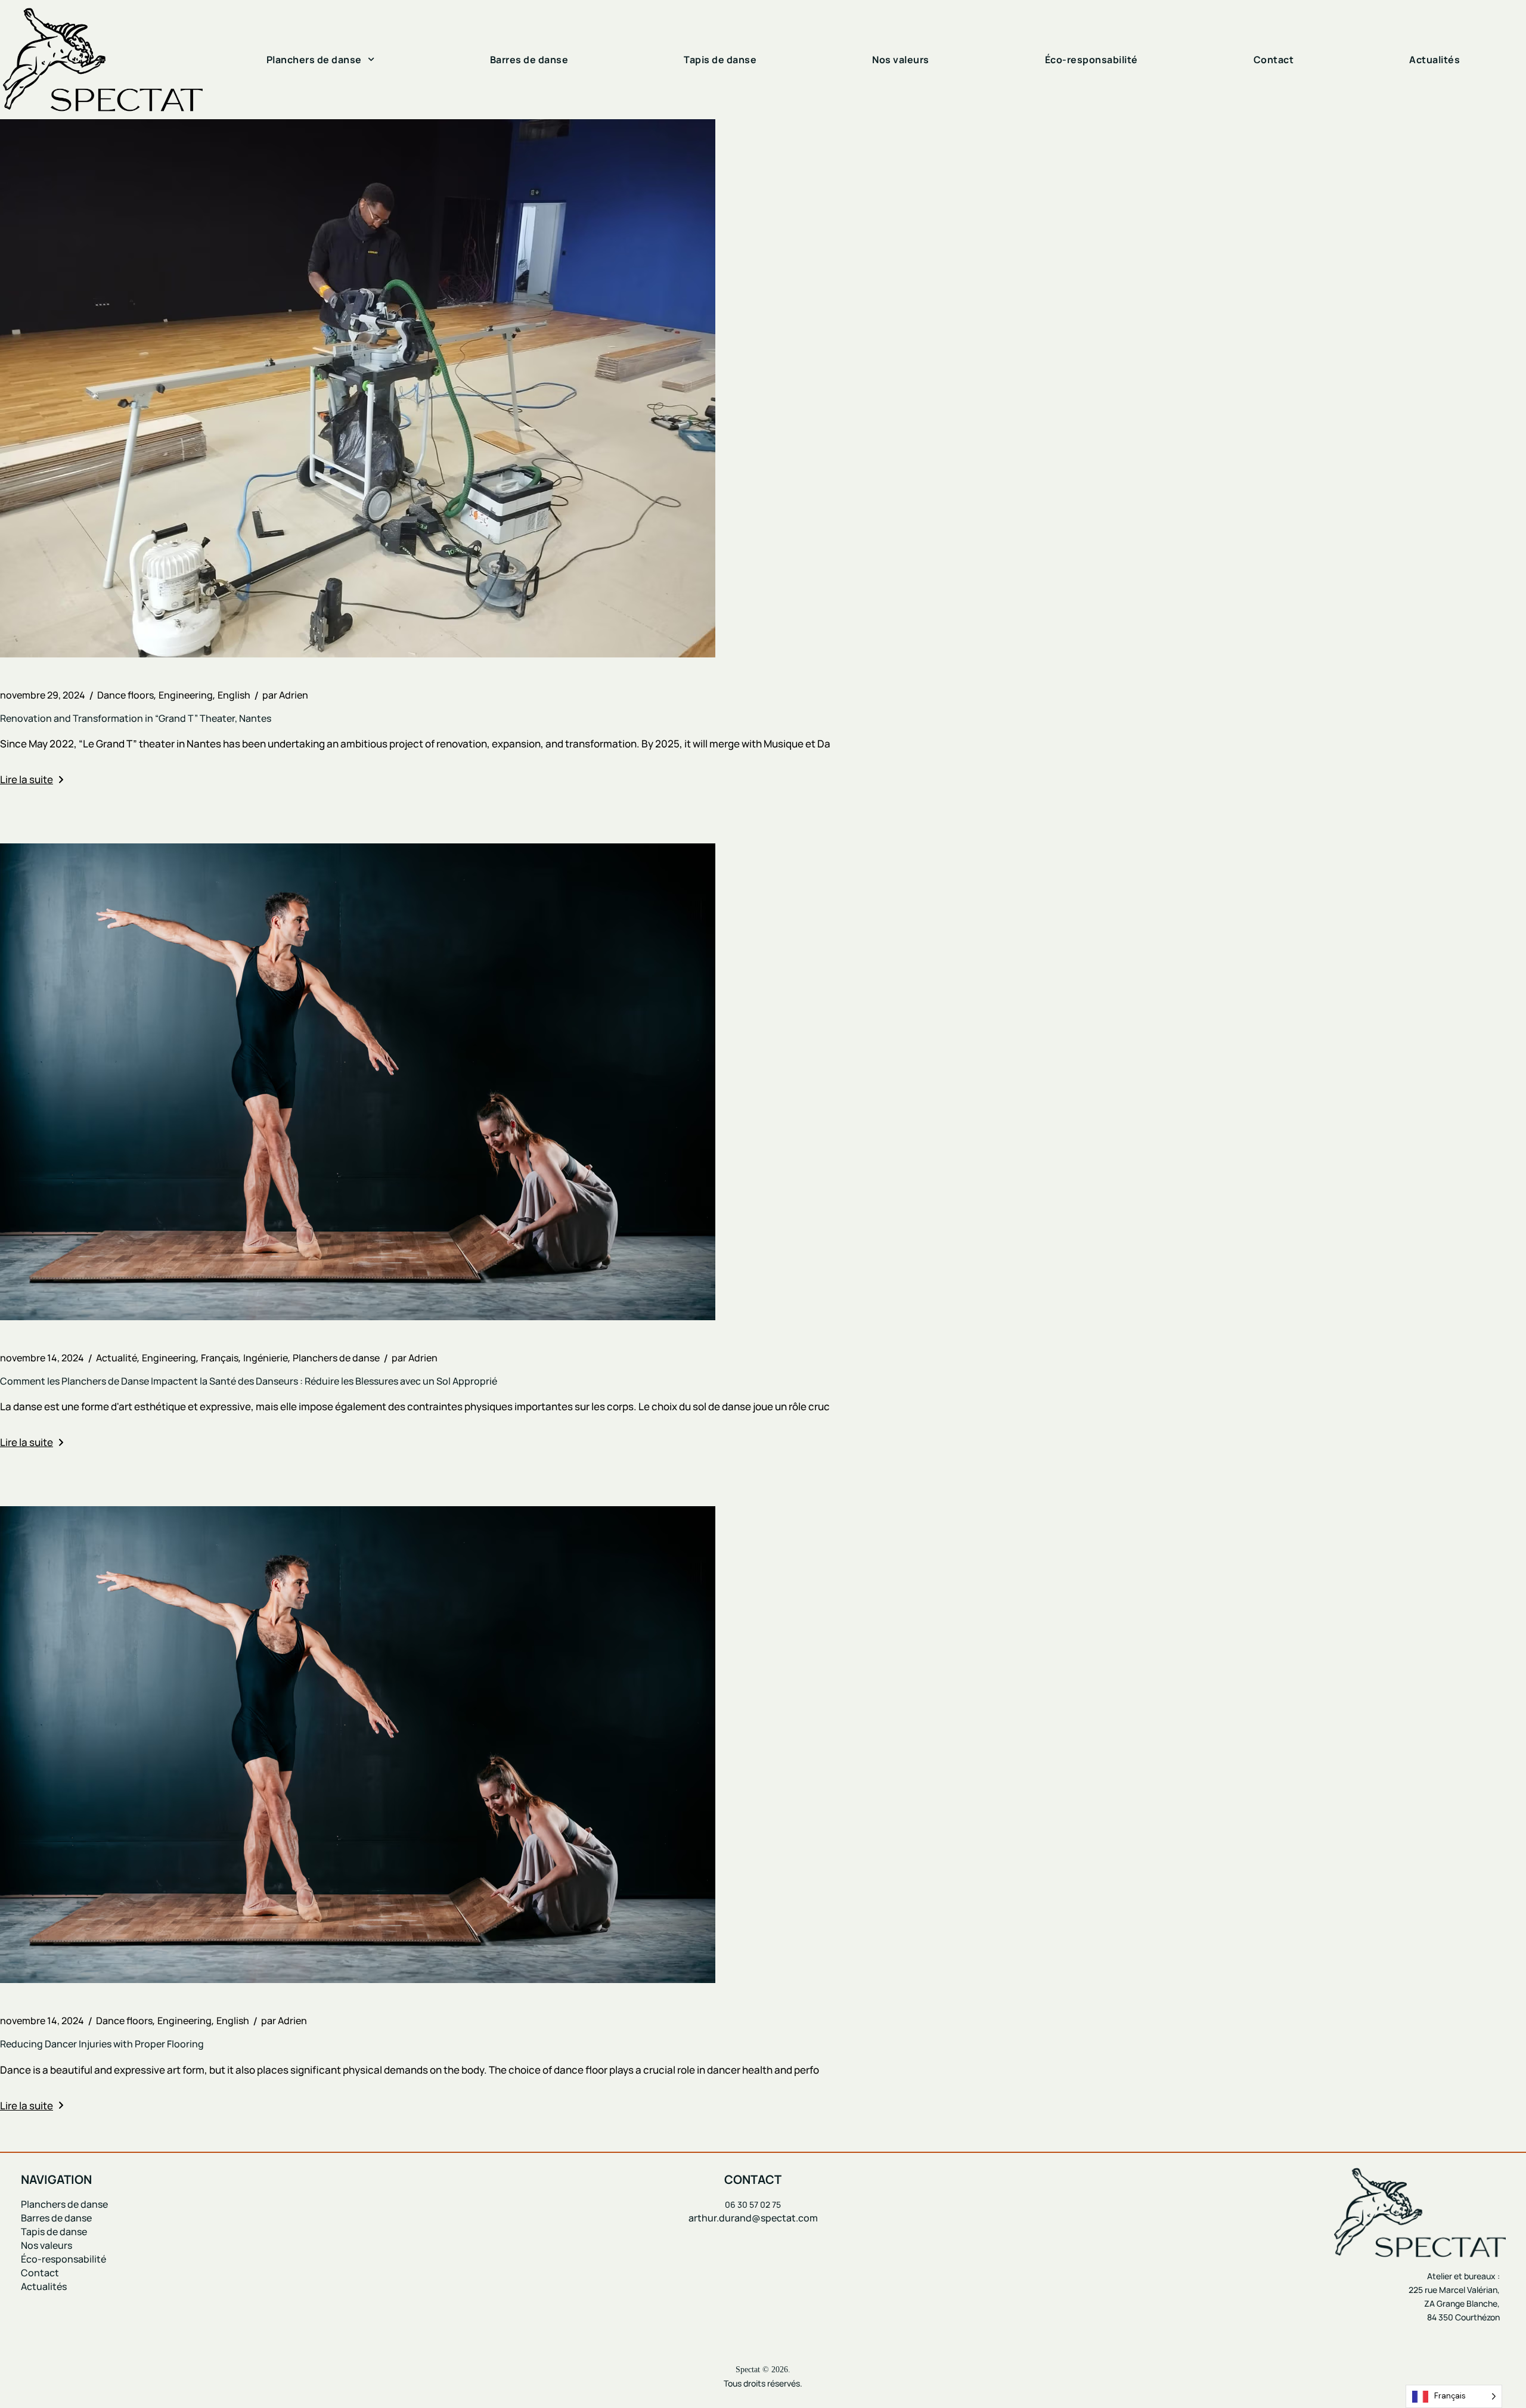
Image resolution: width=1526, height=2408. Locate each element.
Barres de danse (529, 60)
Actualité (117, 1358)
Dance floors (125, 695)
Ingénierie (266, 1358)
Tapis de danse (720, 60)
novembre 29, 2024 (43, 695)
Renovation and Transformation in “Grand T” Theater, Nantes (136, 718)
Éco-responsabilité (1091, 60)
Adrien (285, 695)
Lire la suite (27, 779)
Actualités (1434, 60)
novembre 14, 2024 (42, 1358)
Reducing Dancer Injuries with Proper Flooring (102, 2044)
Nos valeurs (901, 60)
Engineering (186, 695)
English (234, 695)
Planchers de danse (314, 60)
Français (220, 1358)
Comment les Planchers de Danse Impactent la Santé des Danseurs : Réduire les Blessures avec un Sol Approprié (249, 1381)
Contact (1274, 60)
